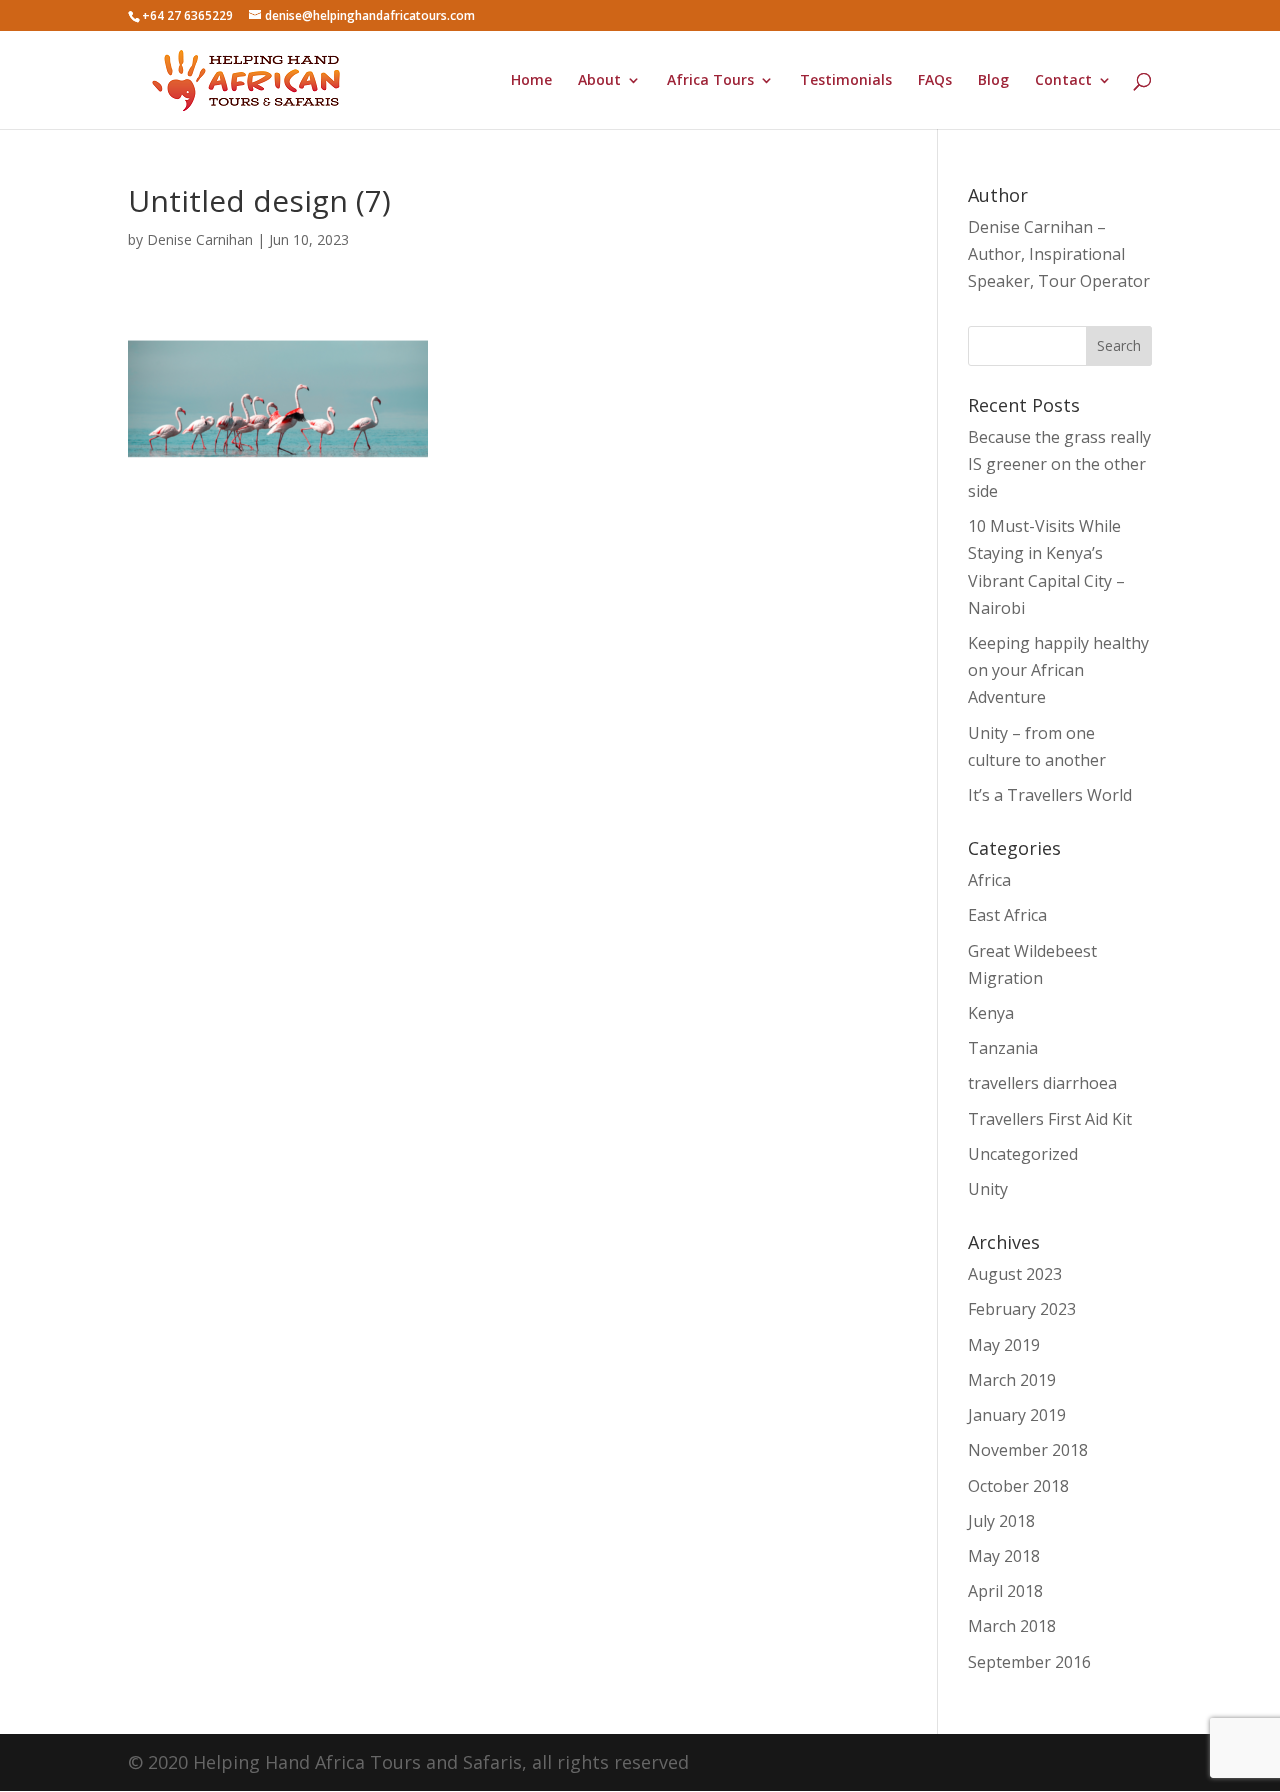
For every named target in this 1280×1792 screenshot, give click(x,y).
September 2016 (1029, 1662)
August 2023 (1015, 1274)
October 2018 (1018, 1486)
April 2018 (1005, 1591)
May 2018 (1004, 1556)
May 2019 (1004, 1345)
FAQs (935, 81)
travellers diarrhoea (1042, 1083)
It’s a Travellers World (1050, 795)
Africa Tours (710, 81)
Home (531, 81)
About (599, 81)
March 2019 (1012, 1380)
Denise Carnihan (200, 239)
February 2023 (1022, 1309)
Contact (1063, 81)
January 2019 (1017, 1415)
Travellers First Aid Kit (1050, 1119)
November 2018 (1028, 1450)
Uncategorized (1023, 1154)
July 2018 (1001, 1521)
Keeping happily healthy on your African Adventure (1058, 670)
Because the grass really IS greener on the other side (1059, 464)
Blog (993, 81)
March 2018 (1012, 1626)
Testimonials (846, 81)
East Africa (1007, 915)
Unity (988, 1189)
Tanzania (1003, 1048)
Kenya (991, 1013)
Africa (989, 880)
